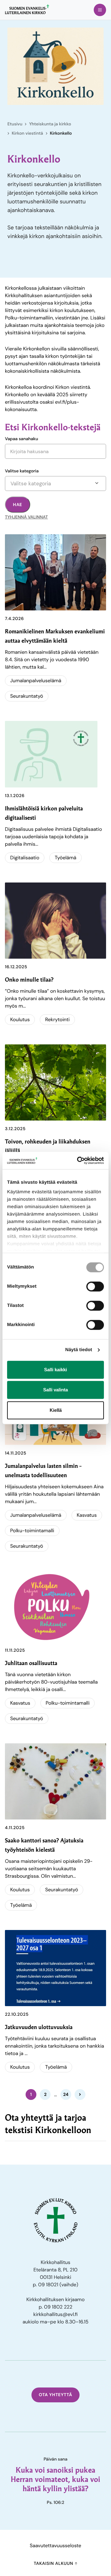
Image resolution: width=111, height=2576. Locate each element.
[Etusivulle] (27, 9)
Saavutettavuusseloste (56, 2546)
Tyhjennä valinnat (26, 517)
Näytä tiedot (79, 1350)
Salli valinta (55, 1390)
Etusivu (15, 124)
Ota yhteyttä (56, 2395)
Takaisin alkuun (54, 2564)
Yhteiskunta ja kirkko (50, 124)
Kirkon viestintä (27, 133)
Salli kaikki (55, 1370)
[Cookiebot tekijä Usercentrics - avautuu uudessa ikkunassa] (78, 1160)
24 (66, 2094)
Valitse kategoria (22, 471)
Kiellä (56, 1410)
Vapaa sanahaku (22, 439)
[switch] (95, 1286)
